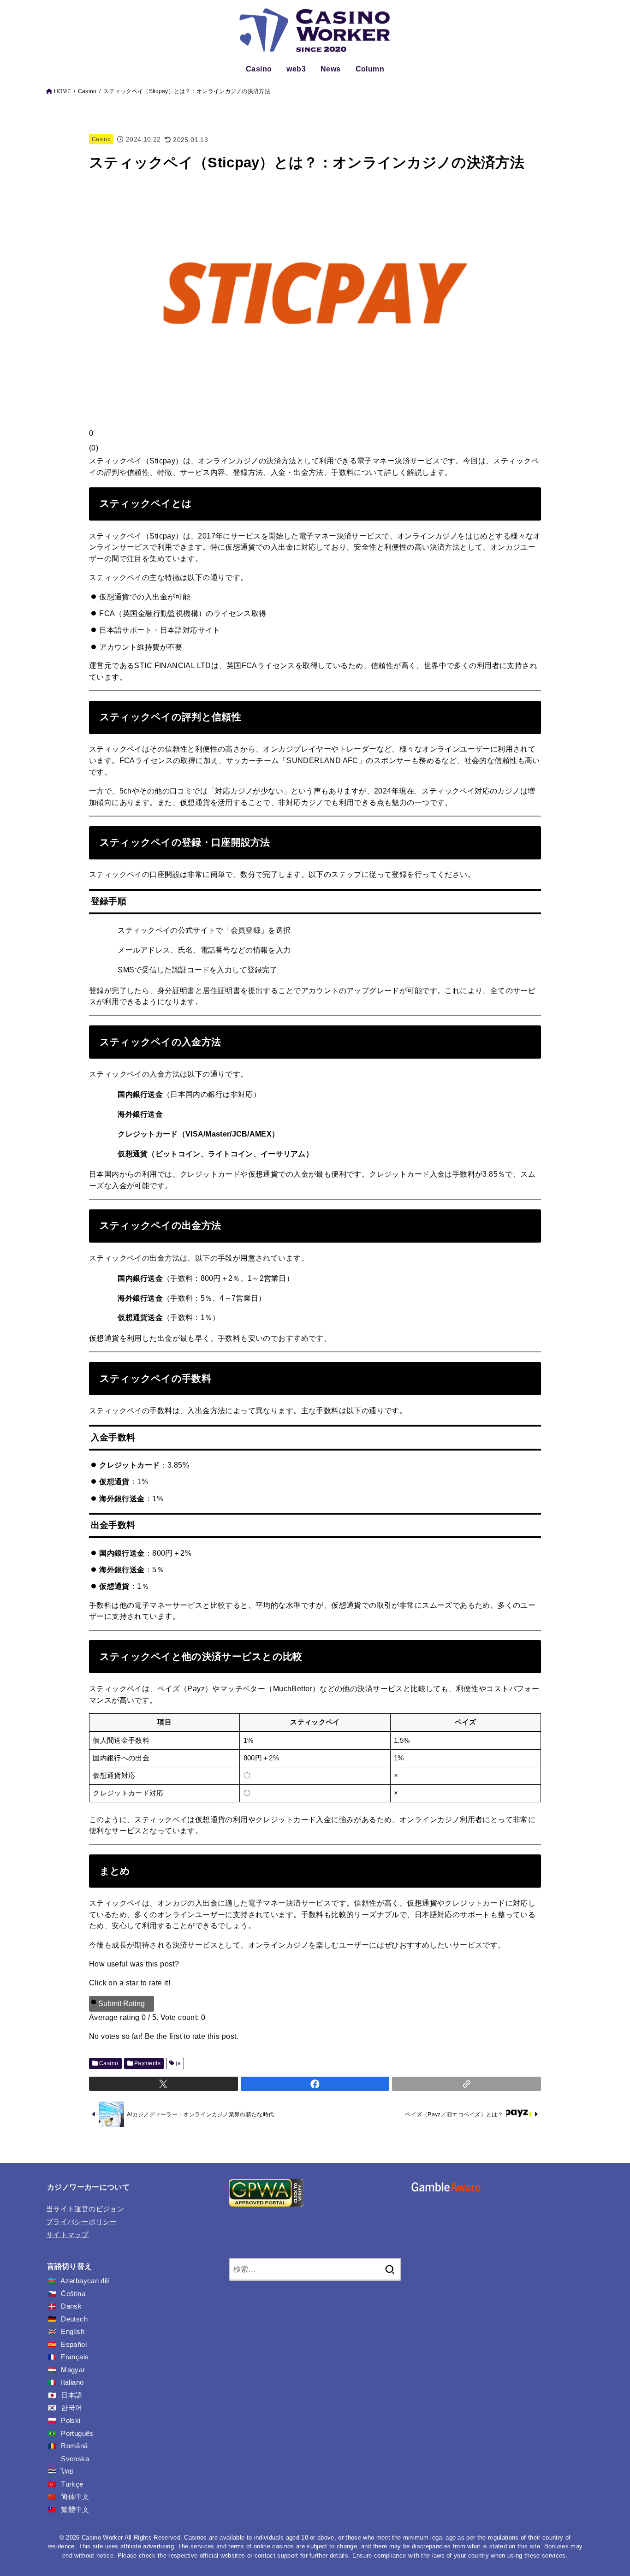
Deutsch (74, 2319)
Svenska (75, 2459)
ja (178, 2063)
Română (74, 2446)
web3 (296, 69)
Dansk (71, 2306)
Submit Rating (122, 2004)
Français (75, 2357)
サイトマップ (67, 2235)
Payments (147, 2063)
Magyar (73, 2370)
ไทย (67, 2471)
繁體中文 (75, 2510)
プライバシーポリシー (82, 2222)
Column (370, 69)
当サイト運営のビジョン (85, 2209)
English (73, 2332)
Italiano (72, 2382)
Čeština (73, 2294)
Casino (259, 69)
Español (74, 2345)
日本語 (71, 2395)
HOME (62, 91)
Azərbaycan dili (85, 2281)
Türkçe (72, 2484)
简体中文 (75, 2497)
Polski (71, 2421)
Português (77, 2434)
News (331, 69)
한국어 (71, 2408)
